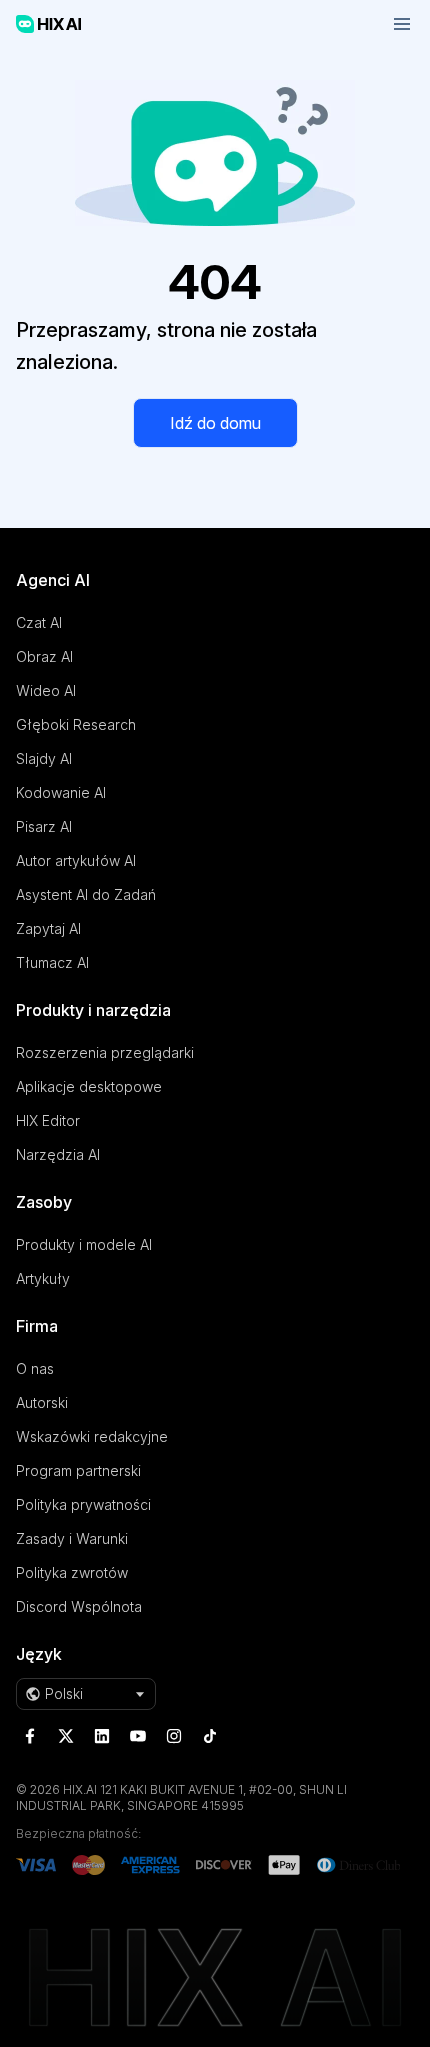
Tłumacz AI (52, 962)
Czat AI (39, 622)
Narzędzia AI (58, 1154)
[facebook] (30, 1736)
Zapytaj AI (48, 928)
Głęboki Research (76, 724)
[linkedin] (102, 1736)
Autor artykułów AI (76, 860)
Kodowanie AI (61, 792)
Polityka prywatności (83, 1504)
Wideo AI (46, 690)
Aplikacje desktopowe (89, 1086)
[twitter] (66, 1736)
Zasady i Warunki (72, 1538)
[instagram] (174, 1736)
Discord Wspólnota (79, 1606)
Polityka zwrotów (72, 1572)
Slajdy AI (44, 758)
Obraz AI (44, 656)
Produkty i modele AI (84, 1244)
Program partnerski (78, 1470)
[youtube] (138, 1736)
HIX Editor (48, 1120)
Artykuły (43, 1278)
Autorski (42, 1402)
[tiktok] (210, 1736)
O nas (35, 1368)
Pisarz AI (44, 826)
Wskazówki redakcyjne (92, 1436)
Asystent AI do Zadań (86, 894)
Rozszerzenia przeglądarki (105, 1052)
